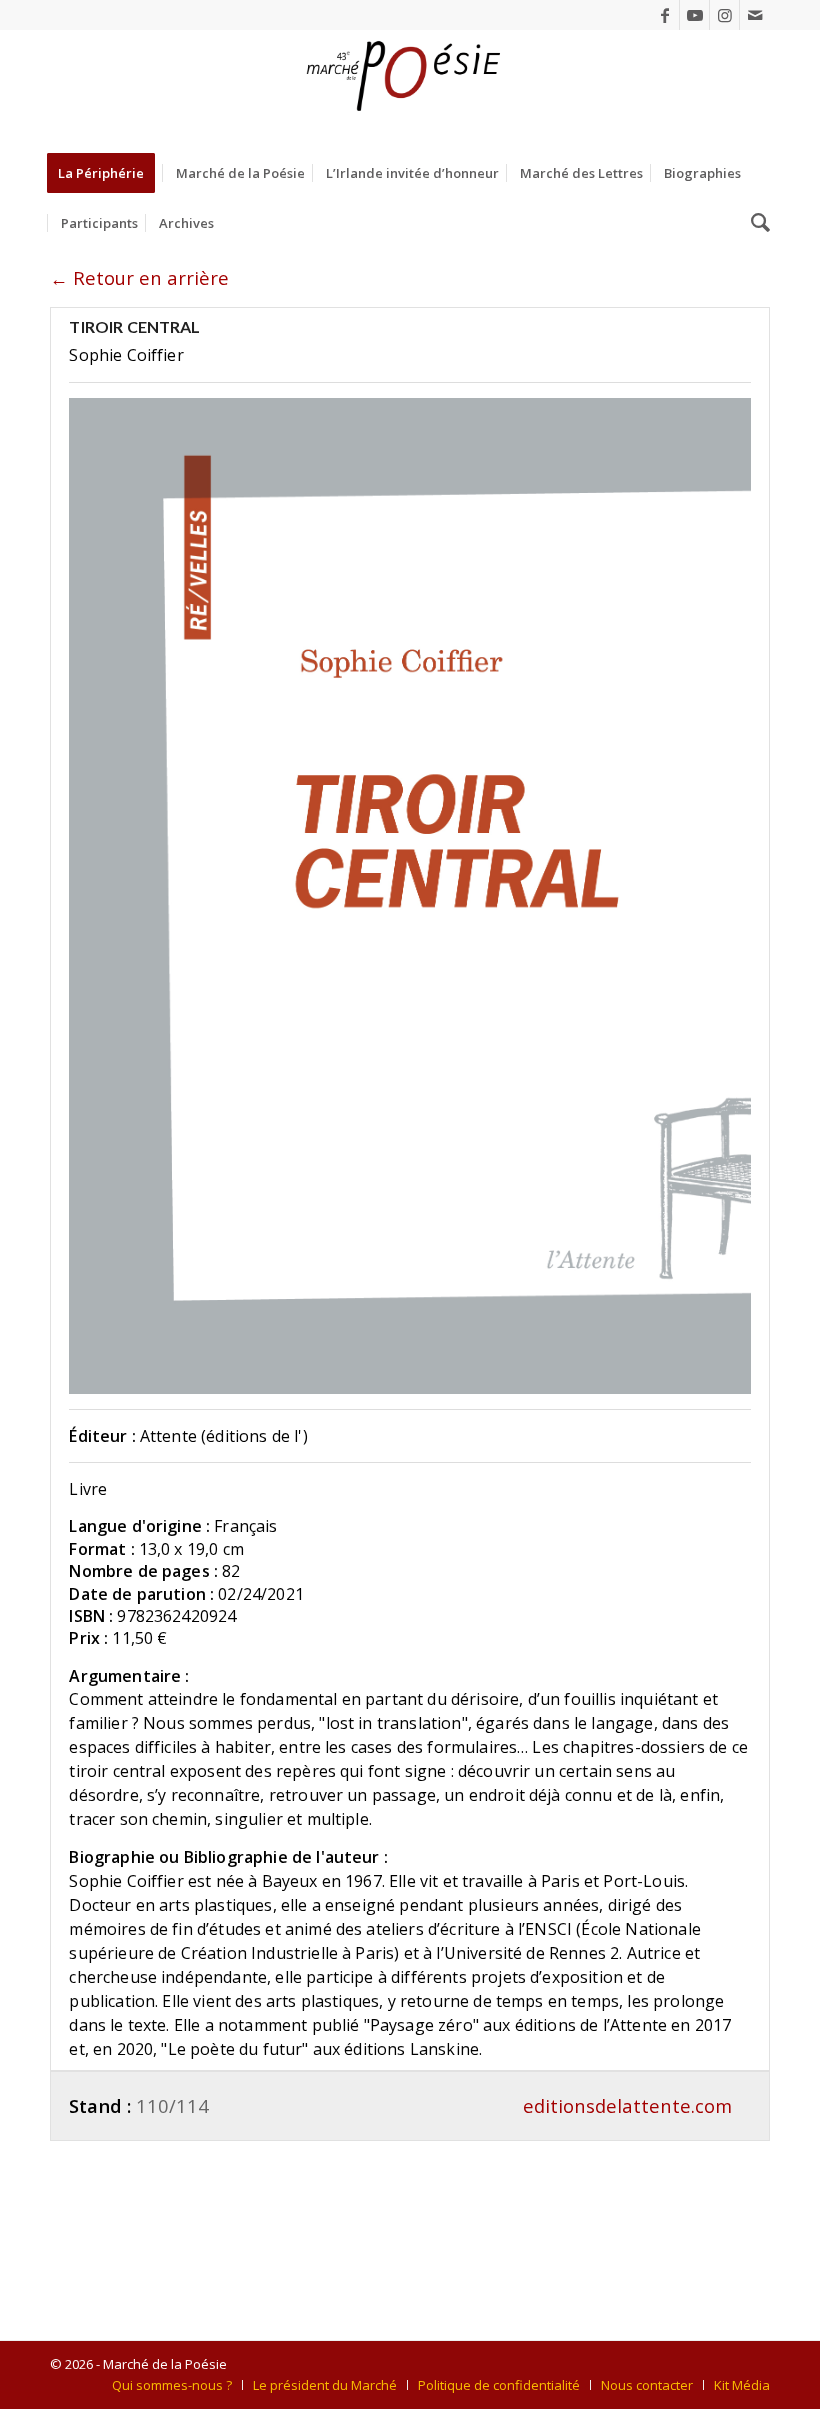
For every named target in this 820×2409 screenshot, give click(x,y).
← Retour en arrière (139, 277)
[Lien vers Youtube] (694, 15)
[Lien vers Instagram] (724, 15)
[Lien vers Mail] (755, 15)
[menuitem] (107, 173)
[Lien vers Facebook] (664, 15)
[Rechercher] (755, 223)
